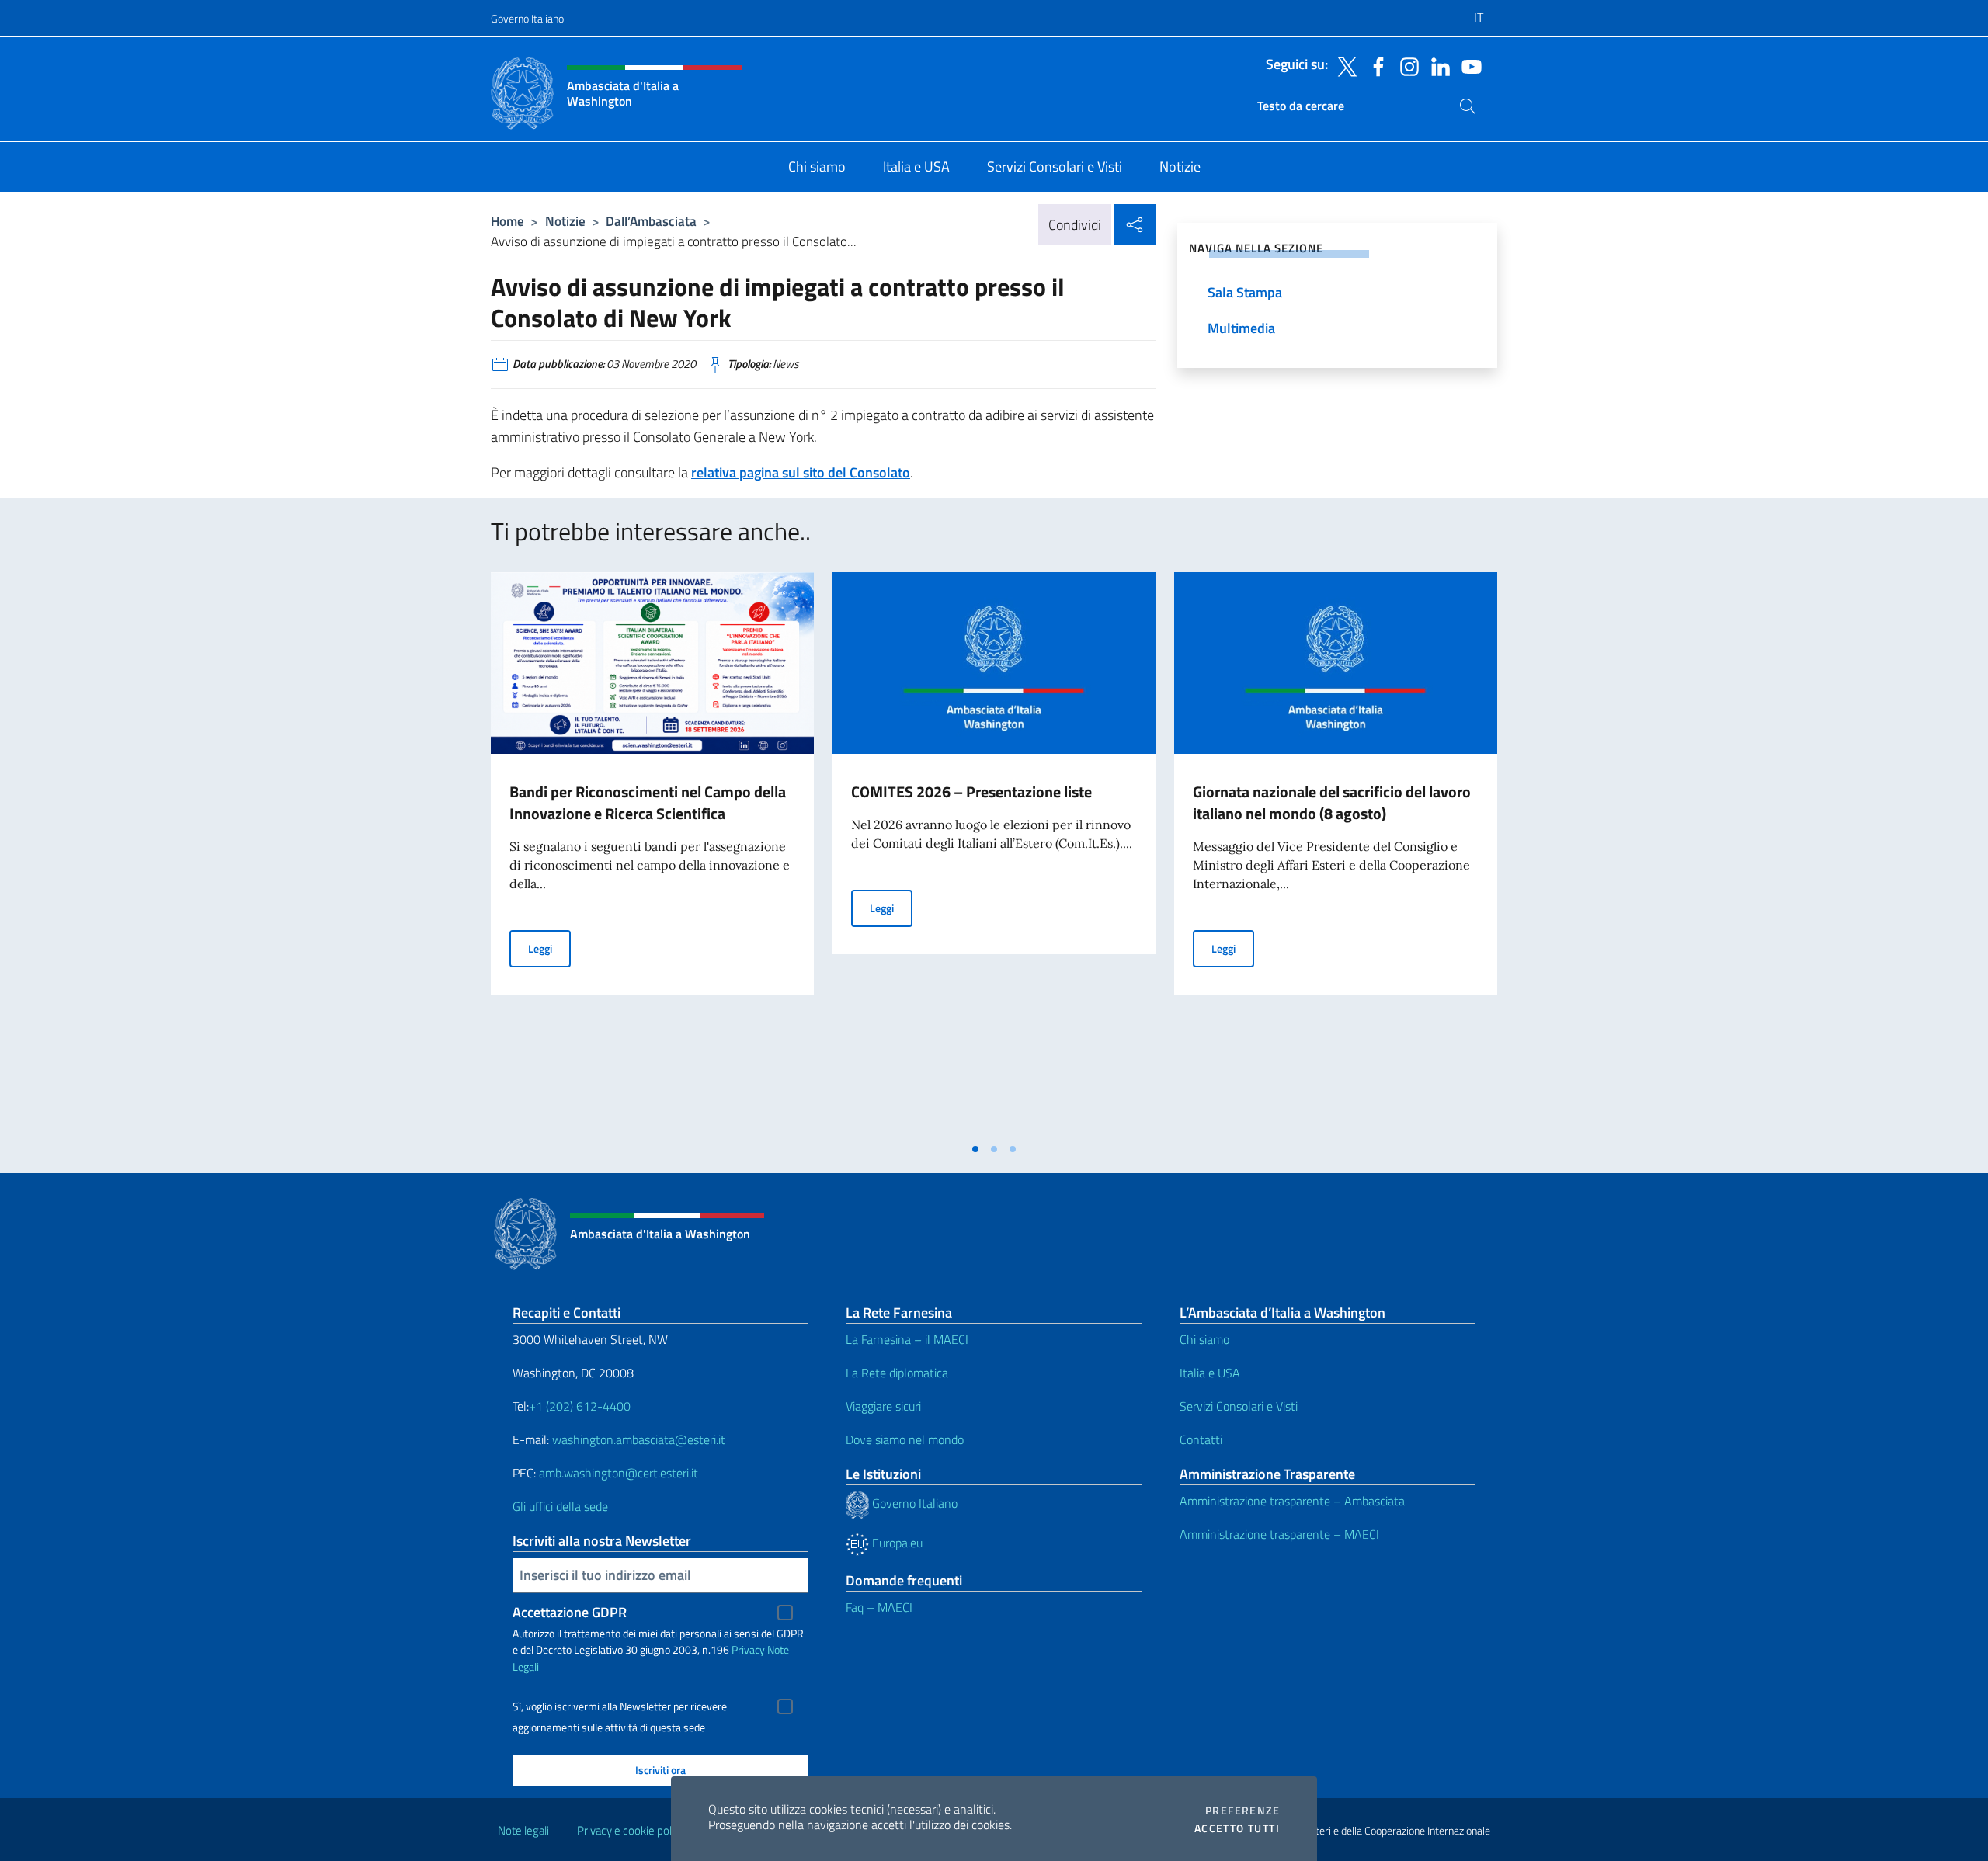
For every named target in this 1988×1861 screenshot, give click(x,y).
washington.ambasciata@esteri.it (639, 1439)
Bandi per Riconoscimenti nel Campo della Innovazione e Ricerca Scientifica (648, 802)
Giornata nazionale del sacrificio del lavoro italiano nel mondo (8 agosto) (1332, 802)
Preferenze (1242, 1811)
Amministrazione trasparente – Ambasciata (1292, 1501)
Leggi (549, 948)
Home (507, 221)
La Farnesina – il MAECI (907, 1339)
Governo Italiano (527, 18)
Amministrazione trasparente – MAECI (1279, 1534)
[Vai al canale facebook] (1375, 65)
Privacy (748, 1649)
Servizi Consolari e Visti (1239, 1406)
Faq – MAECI (879, 1607)
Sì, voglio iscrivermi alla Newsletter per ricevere (620, 1706)
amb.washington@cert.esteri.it (619, 1473)
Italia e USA (1210, 1373)
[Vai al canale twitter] (1343, 65)
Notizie (565, 221)
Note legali (523, 1830)
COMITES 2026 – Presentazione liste (971, 792)
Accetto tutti (1237, 1828)
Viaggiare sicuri (883, 1406)
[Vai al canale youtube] (1468, 65)
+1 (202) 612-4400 (580, 1406)
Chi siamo (1204, 1339)
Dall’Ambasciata (651, 221)
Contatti (1201, 1439)
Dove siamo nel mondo (905, 1439)
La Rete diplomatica (897, 1373)
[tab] (975, 1149)
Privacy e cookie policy (631, 1830)
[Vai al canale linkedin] (1437, 65)
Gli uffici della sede (560, 1506)
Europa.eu (896, 1543)
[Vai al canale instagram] (1406, 65)
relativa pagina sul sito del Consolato (801, 472)
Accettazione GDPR (570, 1612)
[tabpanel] (652, 853)
